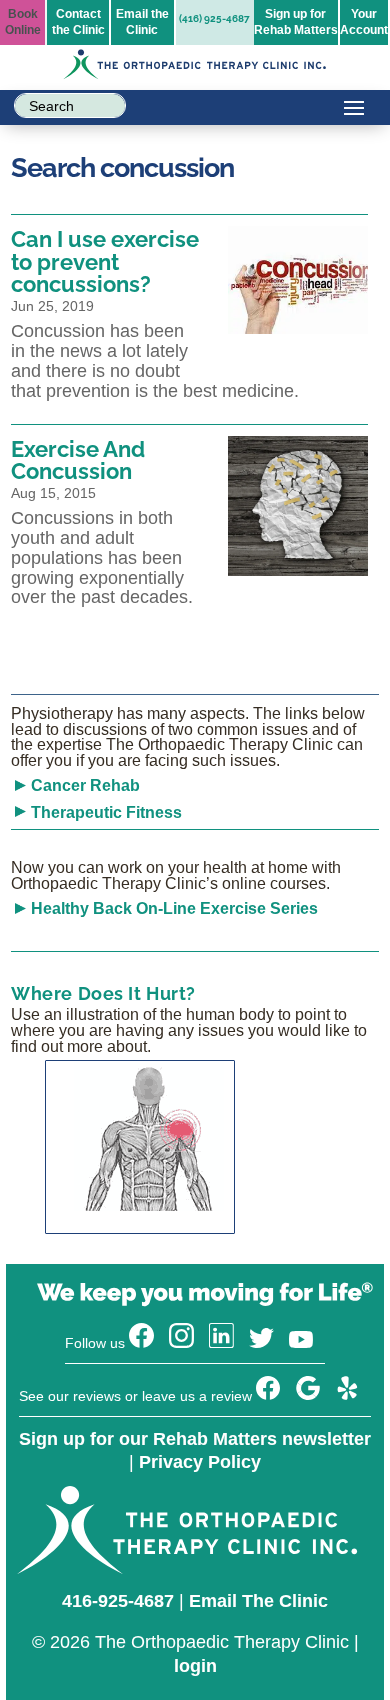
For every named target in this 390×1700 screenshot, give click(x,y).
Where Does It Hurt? (103, 993)
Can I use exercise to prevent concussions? (105, 261)
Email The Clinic (258, 1601)
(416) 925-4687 (214, 18)
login (195, 1666)
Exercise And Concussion (78, 460)
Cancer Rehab (85, 785)
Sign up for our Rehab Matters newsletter (195, 1439)
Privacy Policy (200, 1462)
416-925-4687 (118, 1601)
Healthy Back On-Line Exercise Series (174, 908)
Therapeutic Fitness (106, 812)
